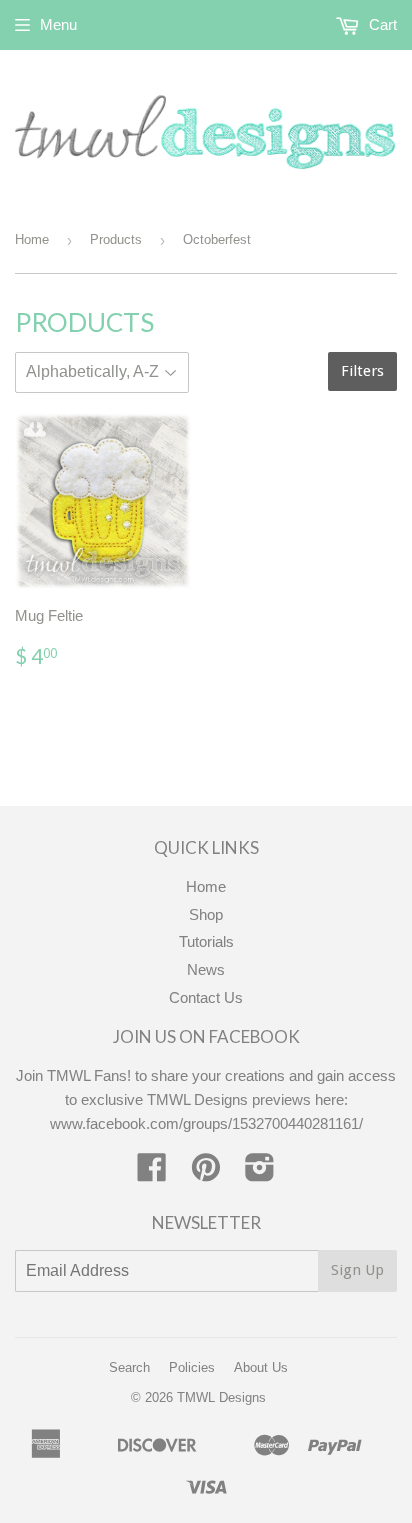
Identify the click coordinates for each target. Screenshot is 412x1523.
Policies (192, 1367)
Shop (206, 914)
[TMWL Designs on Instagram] (260, 1173)
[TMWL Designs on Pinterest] (206, 1173)
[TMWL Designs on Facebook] (152, 1173)
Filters (362, 371)
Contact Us (206, 997)
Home (32, 239)
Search (129, 1367)
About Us (261, 1367)
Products (116, 239)
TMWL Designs (221, 1397)
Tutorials (206, 941)
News (206, 969)
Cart (381, 24)
